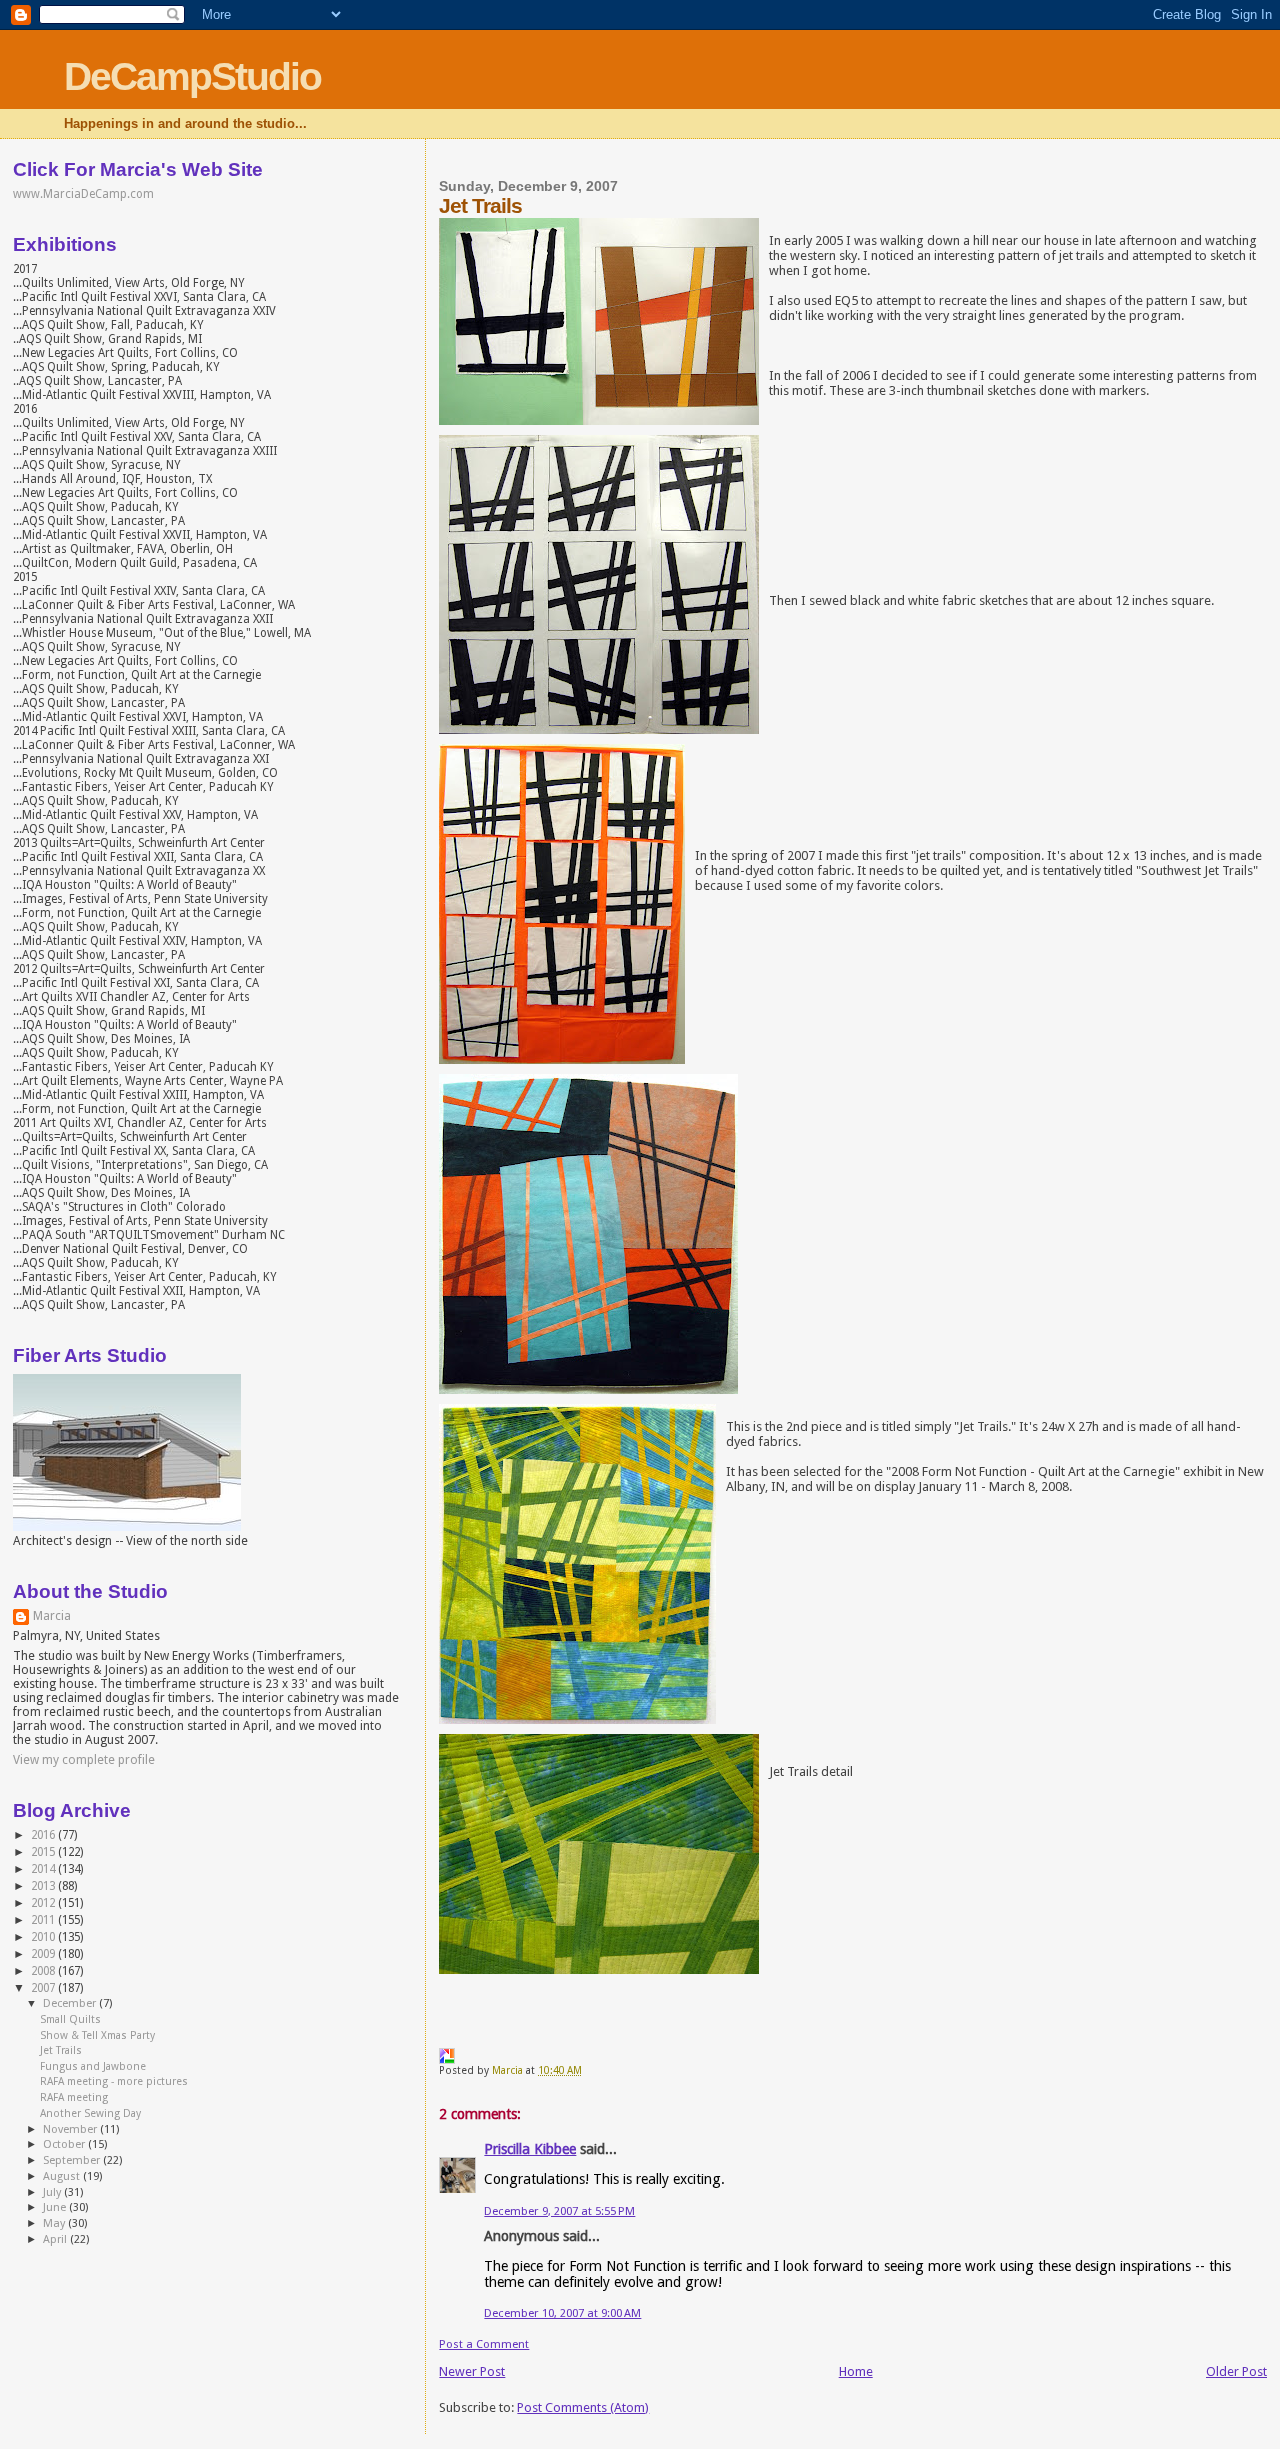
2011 (44, 1920)
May (55, 2223)
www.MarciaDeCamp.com (83, 194)
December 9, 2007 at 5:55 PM (559, 2211)
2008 (44, 1971)
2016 (44, 1835)
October (65, 2144)
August (63, 2176)
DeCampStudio (192, 76)
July (53, 2192)
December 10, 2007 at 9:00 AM (562, 2313)
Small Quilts (70, 2019)
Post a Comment (484, 2344)
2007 (44, 1988)
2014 (44, 1869)
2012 (44, 1903)
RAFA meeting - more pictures (114, 2081)
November (71, 2129)
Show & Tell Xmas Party (97, 2035)
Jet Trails (61, 2050)
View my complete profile (84, 1760)
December (71, 2003)
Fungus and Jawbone (93, 2066)
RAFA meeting (74, 2097)
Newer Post (472, 2371)
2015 (44, 1852)
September (73, 2160)
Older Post (1236, 2371)
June (56, 2207)
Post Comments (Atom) (583, 2407)
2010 (44, 1937)
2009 (44, 1954)
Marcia (52, 1616)
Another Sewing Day (90, 2113)
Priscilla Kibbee (530, 2149)
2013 (44, 1886)
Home (856, 2371)
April (56, 2239)
